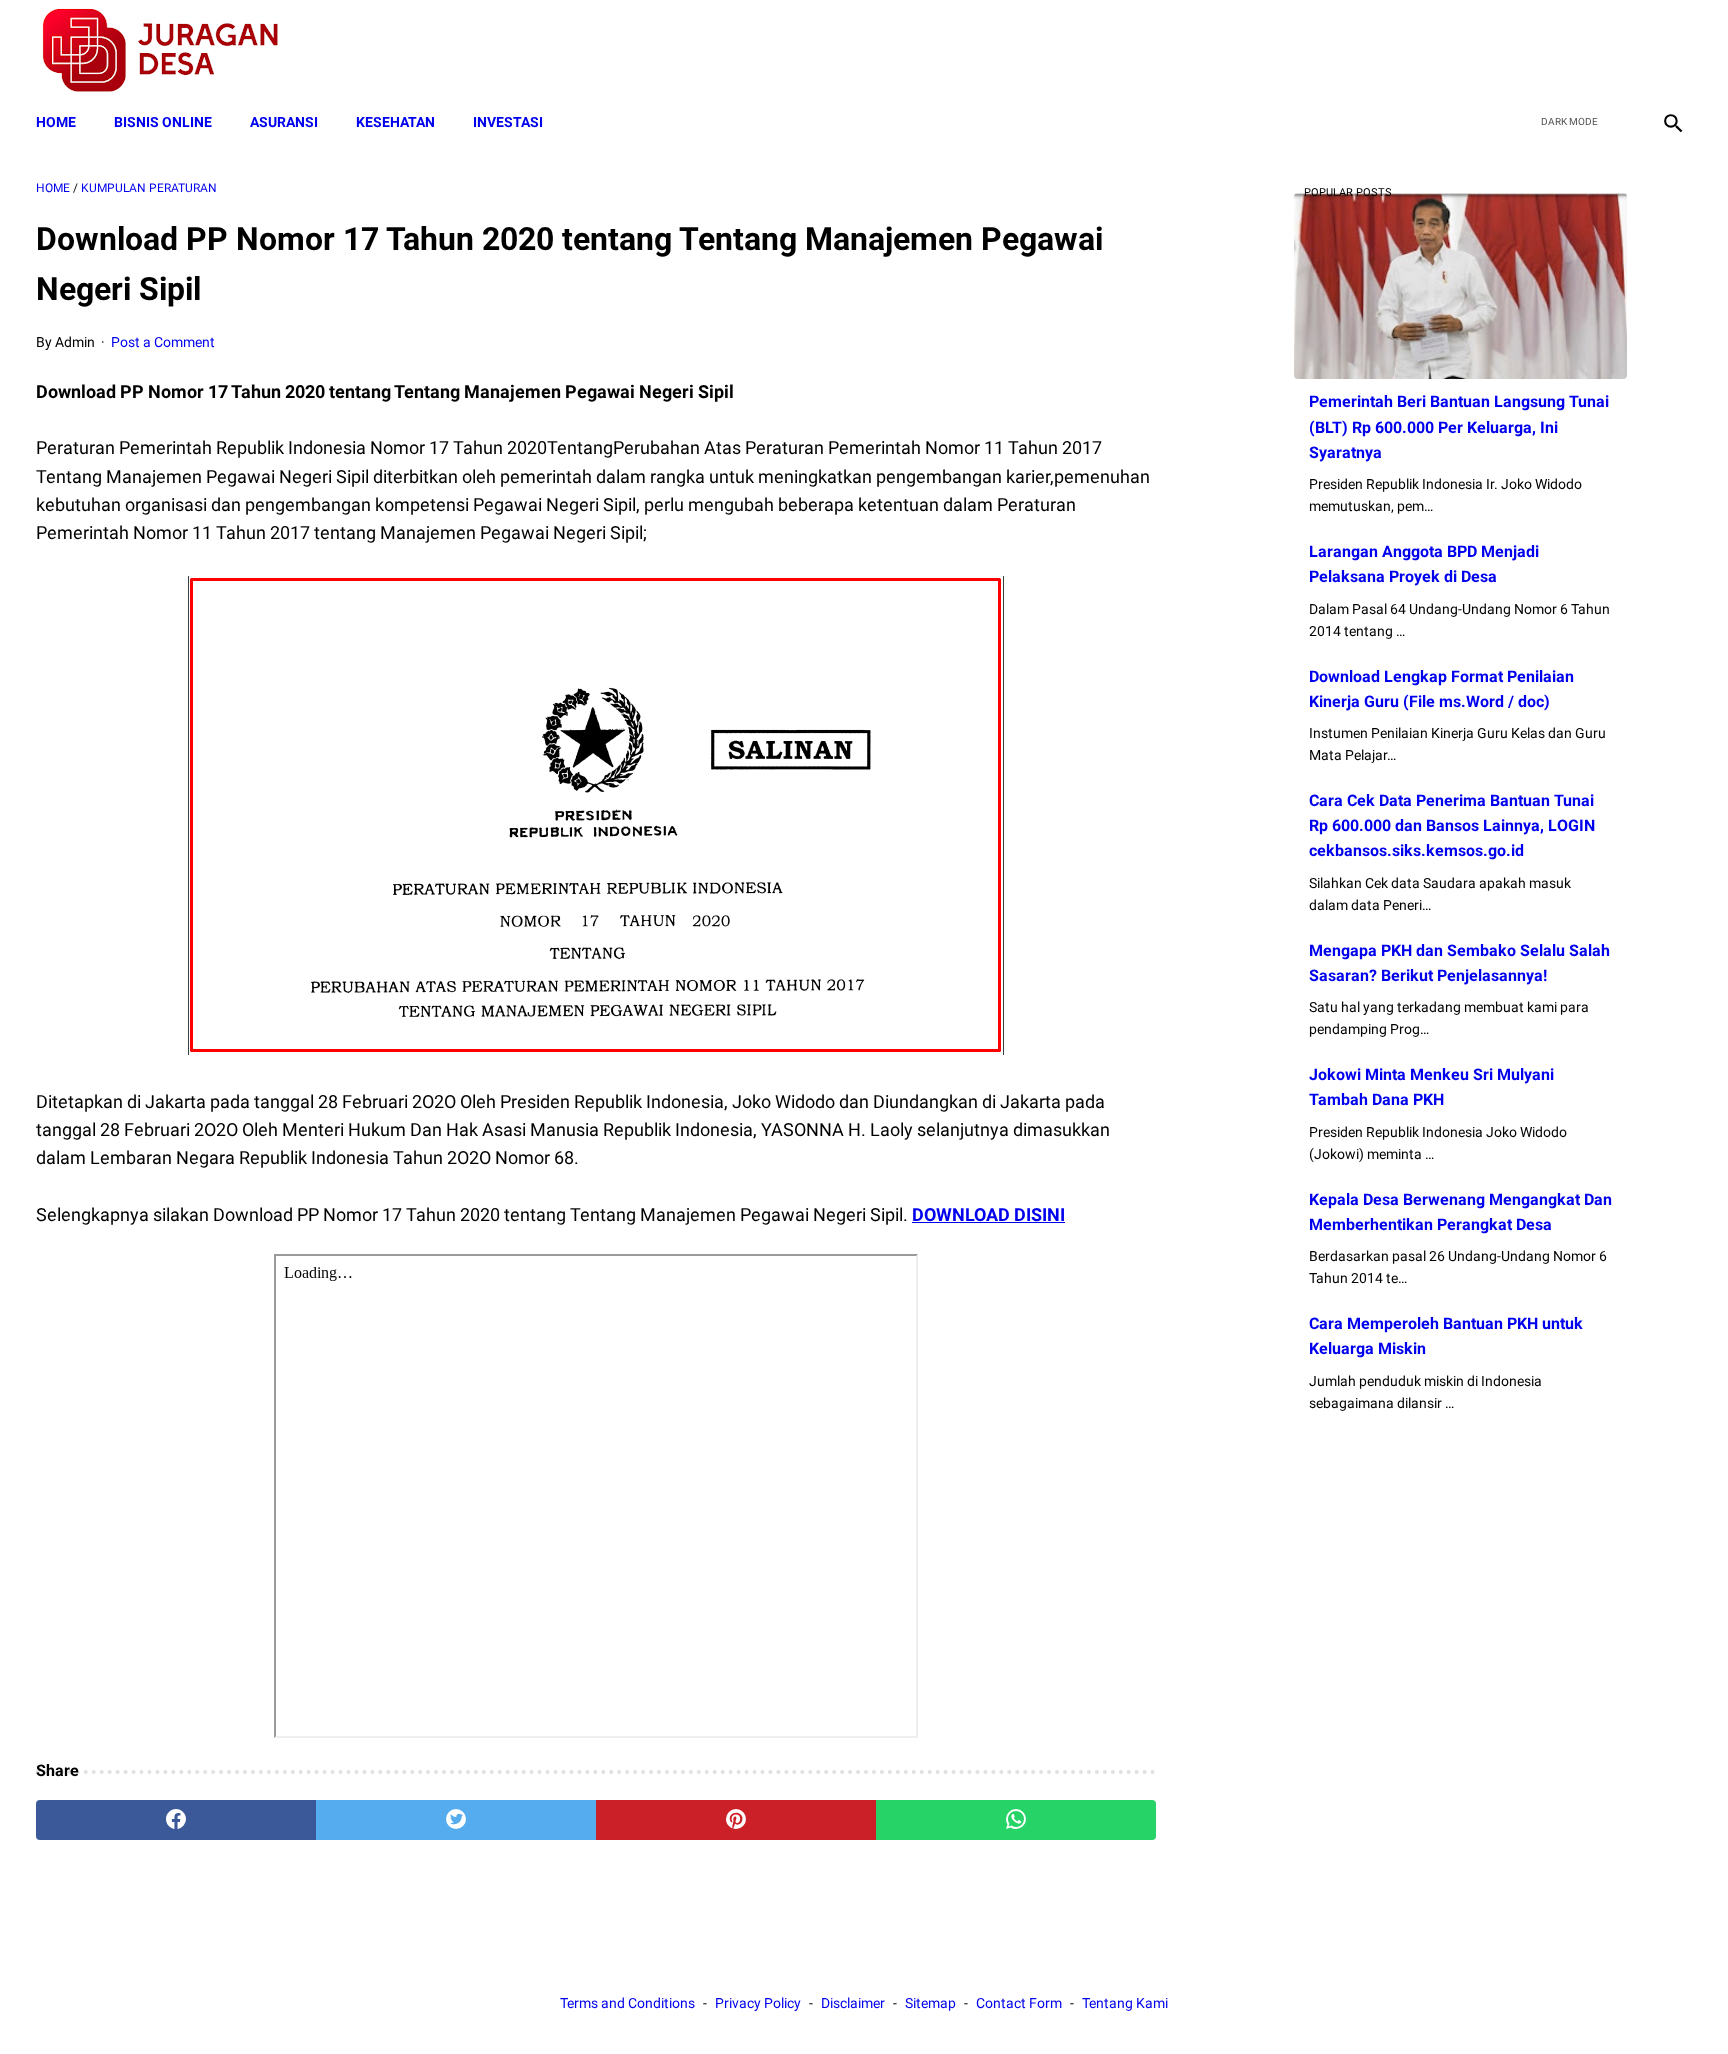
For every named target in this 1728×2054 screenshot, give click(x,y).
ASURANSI (284, 122)
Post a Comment (163, 342)
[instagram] (1670, 51)
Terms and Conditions (627, 2003)
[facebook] (1529, 51)
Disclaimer (853, 2003)
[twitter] (1576, 51)
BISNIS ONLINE (163, 122)
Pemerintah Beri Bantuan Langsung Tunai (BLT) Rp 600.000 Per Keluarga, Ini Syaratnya (1459, 426)
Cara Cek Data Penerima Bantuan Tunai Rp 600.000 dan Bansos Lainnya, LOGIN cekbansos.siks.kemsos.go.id (1452, 825)
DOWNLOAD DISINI (988, 1214)
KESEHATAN (395, 122)
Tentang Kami (1125, 2003)
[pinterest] (736, 1820)
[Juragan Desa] (173, 50)
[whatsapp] (1016, 1820)
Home (56, 122)
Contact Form (1019, 2003)
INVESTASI (508, 122)
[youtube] (1623, 51)
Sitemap (930, 2003)
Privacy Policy (758, 2003)
